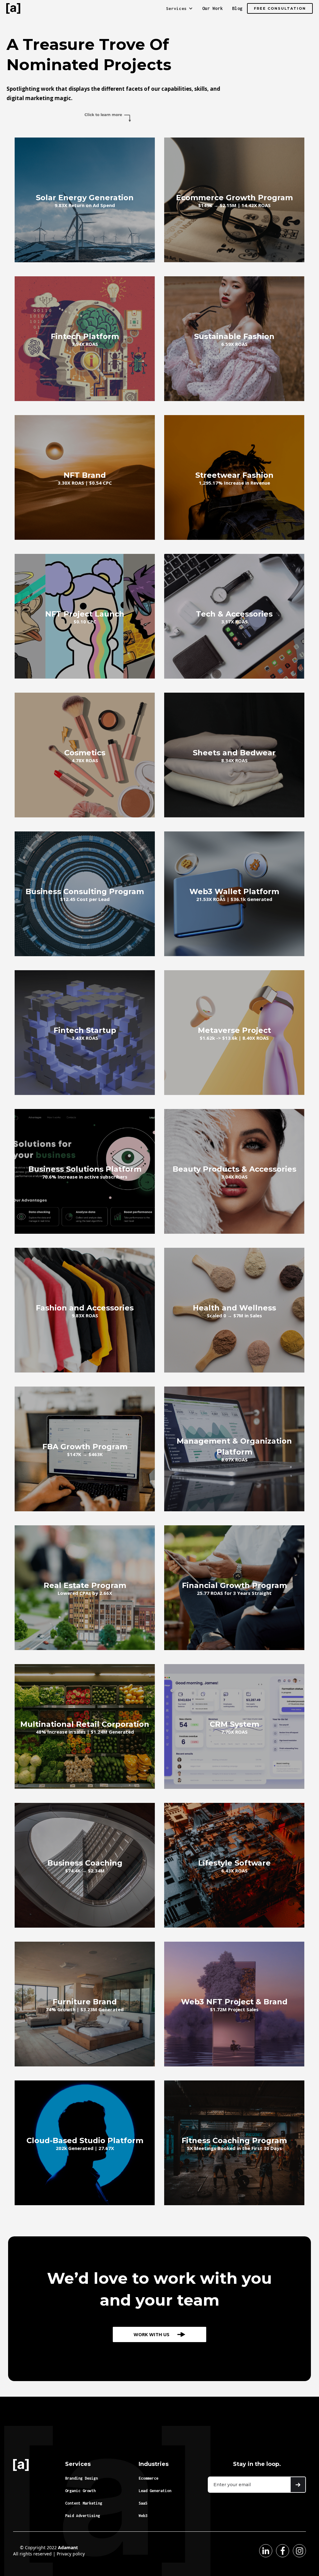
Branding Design (81, 2478)
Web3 (143, 2516)
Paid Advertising (83, 2516)
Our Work (212, 8)
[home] (13, 8)
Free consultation (280, 8)
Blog (237, 8)
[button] (179, 8)
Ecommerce (148, 2478)
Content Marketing (84, 2503)
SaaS (143, 2503)
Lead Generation (155, 2491)
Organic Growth (80, 2491)
